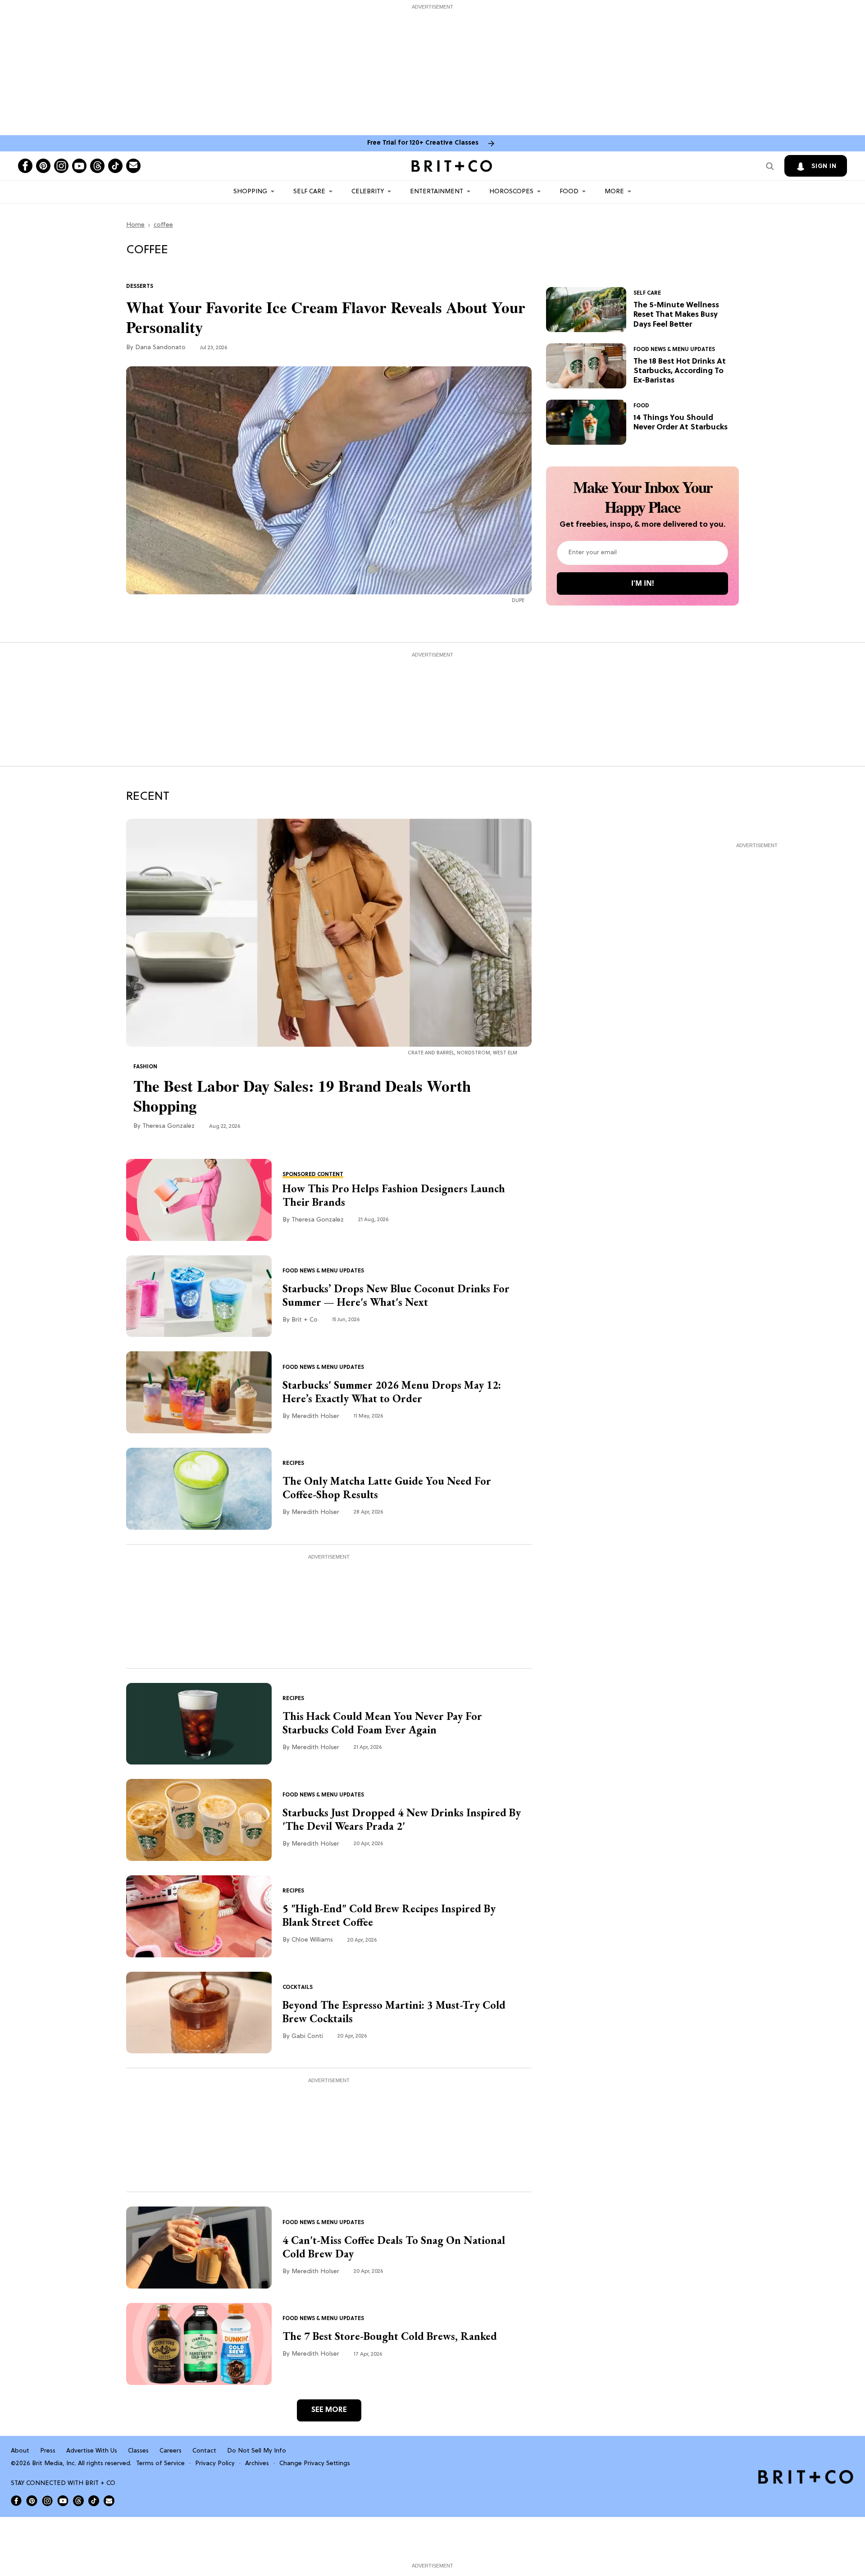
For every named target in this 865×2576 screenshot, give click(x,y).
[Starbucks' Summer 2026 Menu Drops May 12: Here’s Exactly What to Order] (199, 1392)
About (20, 2451)
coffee (163, 225)
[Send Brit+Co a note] (133, 166)
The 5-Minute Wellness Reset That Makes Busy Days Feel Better (676, 315)
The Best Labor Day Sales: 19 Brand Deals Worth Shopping (302, 1096)
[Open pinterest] (43, 166)
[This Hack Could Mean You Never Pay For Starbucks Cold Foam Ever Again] (199, 1724)
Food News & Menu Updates (674, 350)
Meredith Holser (315, 1416)
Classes (138, 2451)
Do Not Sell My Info (257, 2451)
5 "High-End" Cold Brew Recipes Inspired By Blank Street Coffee (389, 1915)
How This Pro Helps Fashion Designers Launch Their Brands (394, 1195)
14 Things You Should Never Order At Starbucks (681, 423)
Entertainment (437, 192)
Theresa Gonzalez (168, 1126)
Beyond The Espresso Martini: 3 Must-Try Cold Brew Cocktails (394, 2012)
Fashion (145, 1067)
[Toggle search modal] (770, 166)
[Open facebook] (25, 166)
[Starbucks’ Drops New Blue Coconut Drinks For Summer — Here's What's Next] (199, 1296)
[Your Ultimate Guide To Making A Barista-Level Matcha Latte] (199, 1489)
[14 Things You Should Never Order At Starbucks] (586, 422)
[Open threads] (97, 166)
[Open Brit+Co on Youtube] (63, 2501)
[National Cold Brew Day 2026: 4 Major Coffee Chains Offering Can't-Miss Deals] (199, 2248)
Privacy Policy (215, 2464)
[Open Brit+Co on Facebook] (16, 2501)
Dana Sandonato (160, 348)
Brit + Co (305, 1320)
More (614, 192)
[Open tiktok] (115, 166)
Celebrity (368, 192)
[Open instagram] (61, 166)
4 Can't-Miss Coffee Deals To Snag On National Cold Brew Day (394, 2247)
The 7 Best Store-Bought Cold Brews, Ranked (390, 2336)
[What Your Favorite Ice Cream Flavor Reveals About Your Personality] (329, 480)
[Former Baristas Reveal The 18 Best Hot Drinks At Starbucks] (586, 366)
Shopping (250, 192)
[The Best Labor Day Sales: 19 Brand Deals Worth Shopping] (329, 933)
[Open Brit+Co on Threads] (78, 2501)
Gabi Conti (307, 2036)
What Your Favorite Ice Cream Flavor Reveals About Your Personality (326, 317)
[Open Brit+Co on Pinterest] (32, 2501)
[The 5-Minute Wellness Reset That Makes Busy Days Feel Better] (586, 310)
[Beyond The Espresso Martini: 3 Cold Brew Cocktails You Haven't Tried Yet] (199, 2013)
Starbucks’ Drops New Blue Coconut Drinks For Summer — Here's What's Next (396, 1295)
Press (48, 2451)
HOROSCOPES (511, 192)
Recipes (293, 1464)
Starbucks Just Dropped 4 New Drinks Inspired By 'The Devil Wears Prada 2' (402, 1819)
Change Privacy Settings (315, 2464)
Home (135, 225)
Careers (171, 2451)
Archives (257, 2464)
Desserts (140, 287)
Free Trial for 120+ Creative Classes (423, 143)
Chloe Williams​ (312, 1940)
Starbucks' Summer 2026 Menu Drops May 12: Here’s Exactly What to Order (392, 1392)
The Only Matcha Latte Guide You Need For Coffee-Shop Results (387, 1488)
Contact (204, 2451)
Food (569, 192)
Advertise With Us (92, 2451)
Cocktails (298, 1988)
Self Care (309, 192)
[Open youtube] (79, 166)
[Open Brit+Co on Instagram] (47, 2501)
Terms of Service (160, 2464)
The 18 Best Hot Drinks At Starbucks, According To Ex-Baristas (680, 371)
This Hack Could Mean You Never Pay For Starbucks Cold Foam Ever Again (382, 1723)
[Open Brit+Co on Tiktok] (94, 2501)
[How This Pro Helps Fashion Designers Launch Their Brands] (199, 1200)
